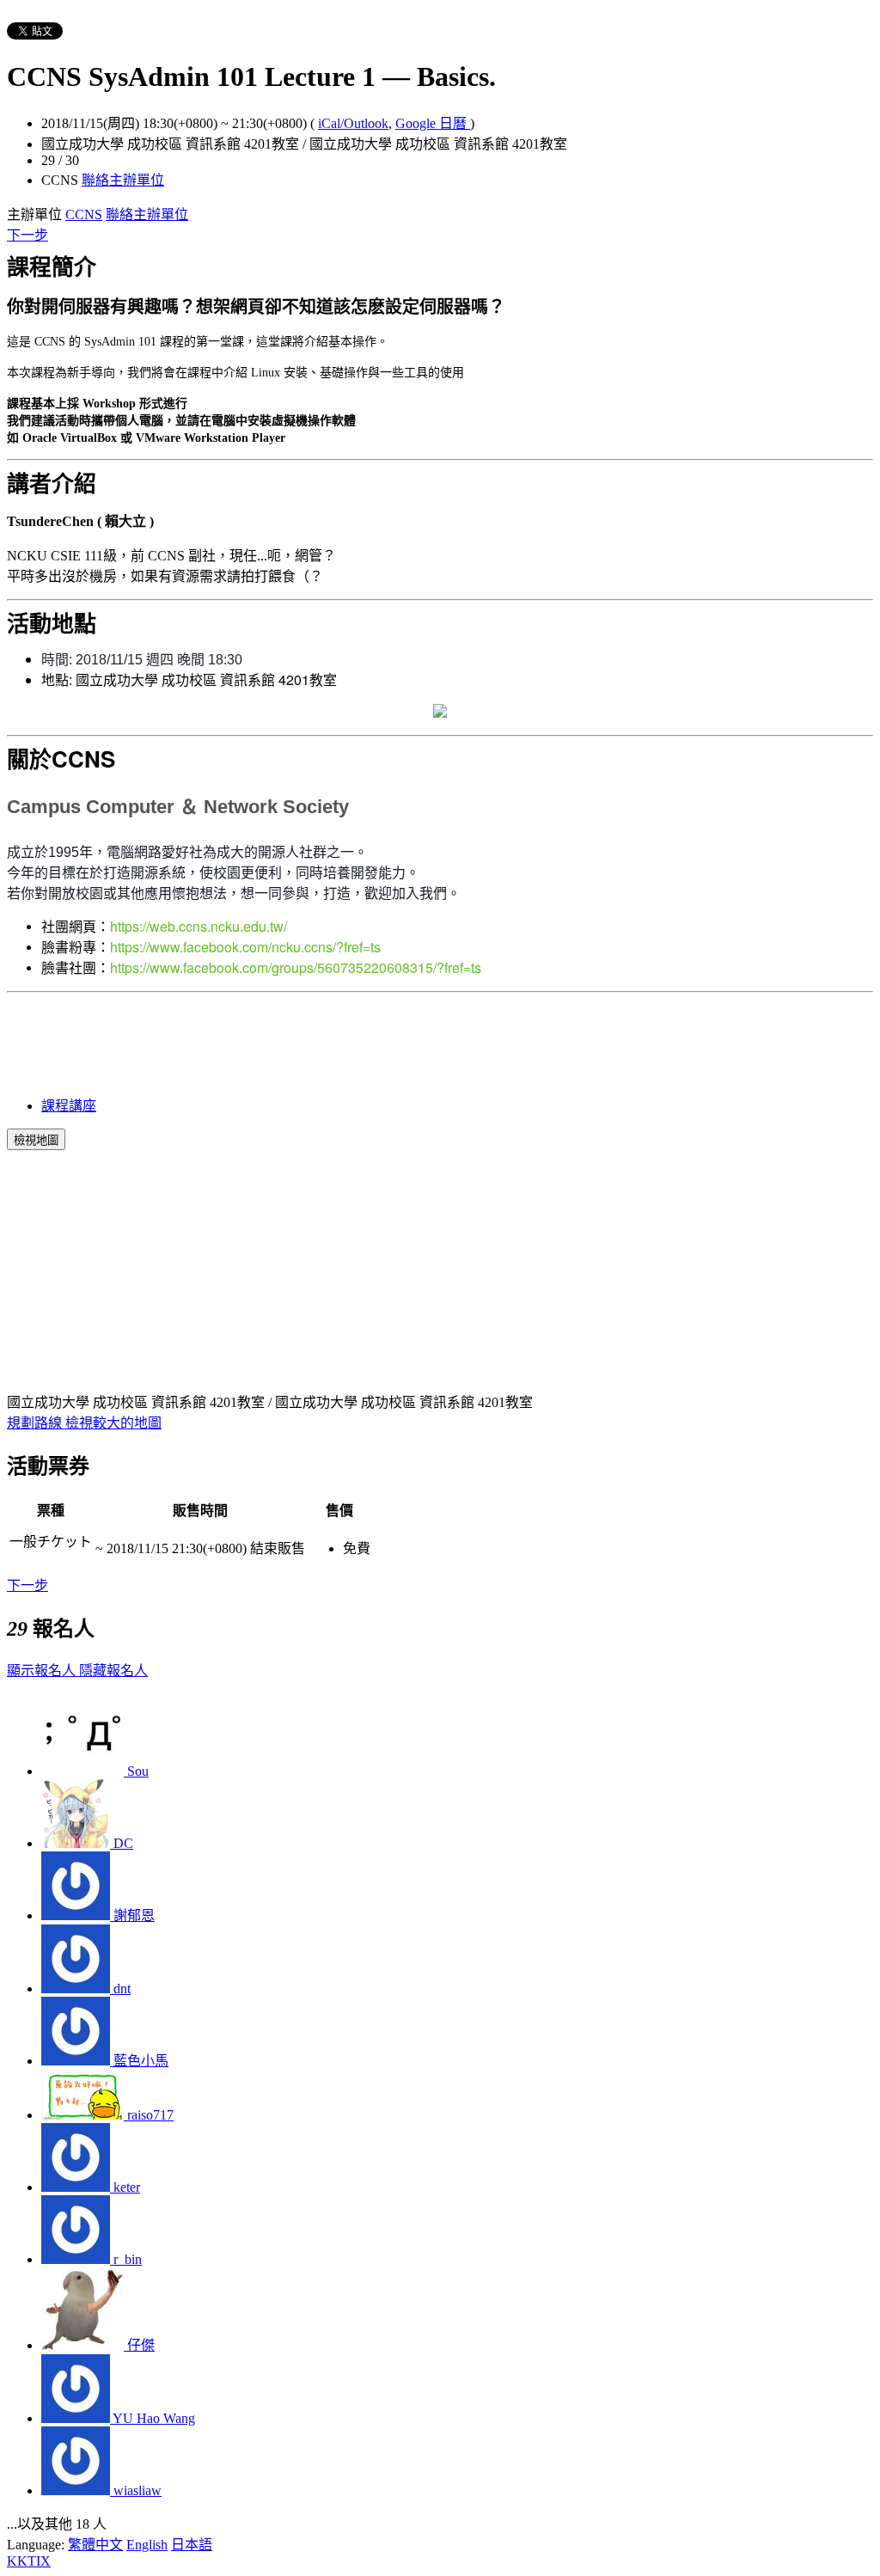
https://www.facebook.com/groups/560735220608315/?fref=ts (296, 967)
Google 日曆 (433, 123)
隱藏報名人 (113, 1670)
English (147, 2545)
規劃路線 (36, 1423)
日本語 (192, 2545)
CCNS (84, 214)
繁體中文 (95, 2545)
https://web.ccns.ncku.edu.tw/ (199, 926)
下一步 (27, 235)
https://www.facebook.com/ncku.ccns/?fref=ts (245, 947)
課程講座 (69, 1106)
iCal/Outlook (353, 123)
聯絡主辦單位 (123, 180)
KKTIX (29, 2561)
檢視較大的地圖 (113, 1423)
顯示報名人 (43, 1670)
